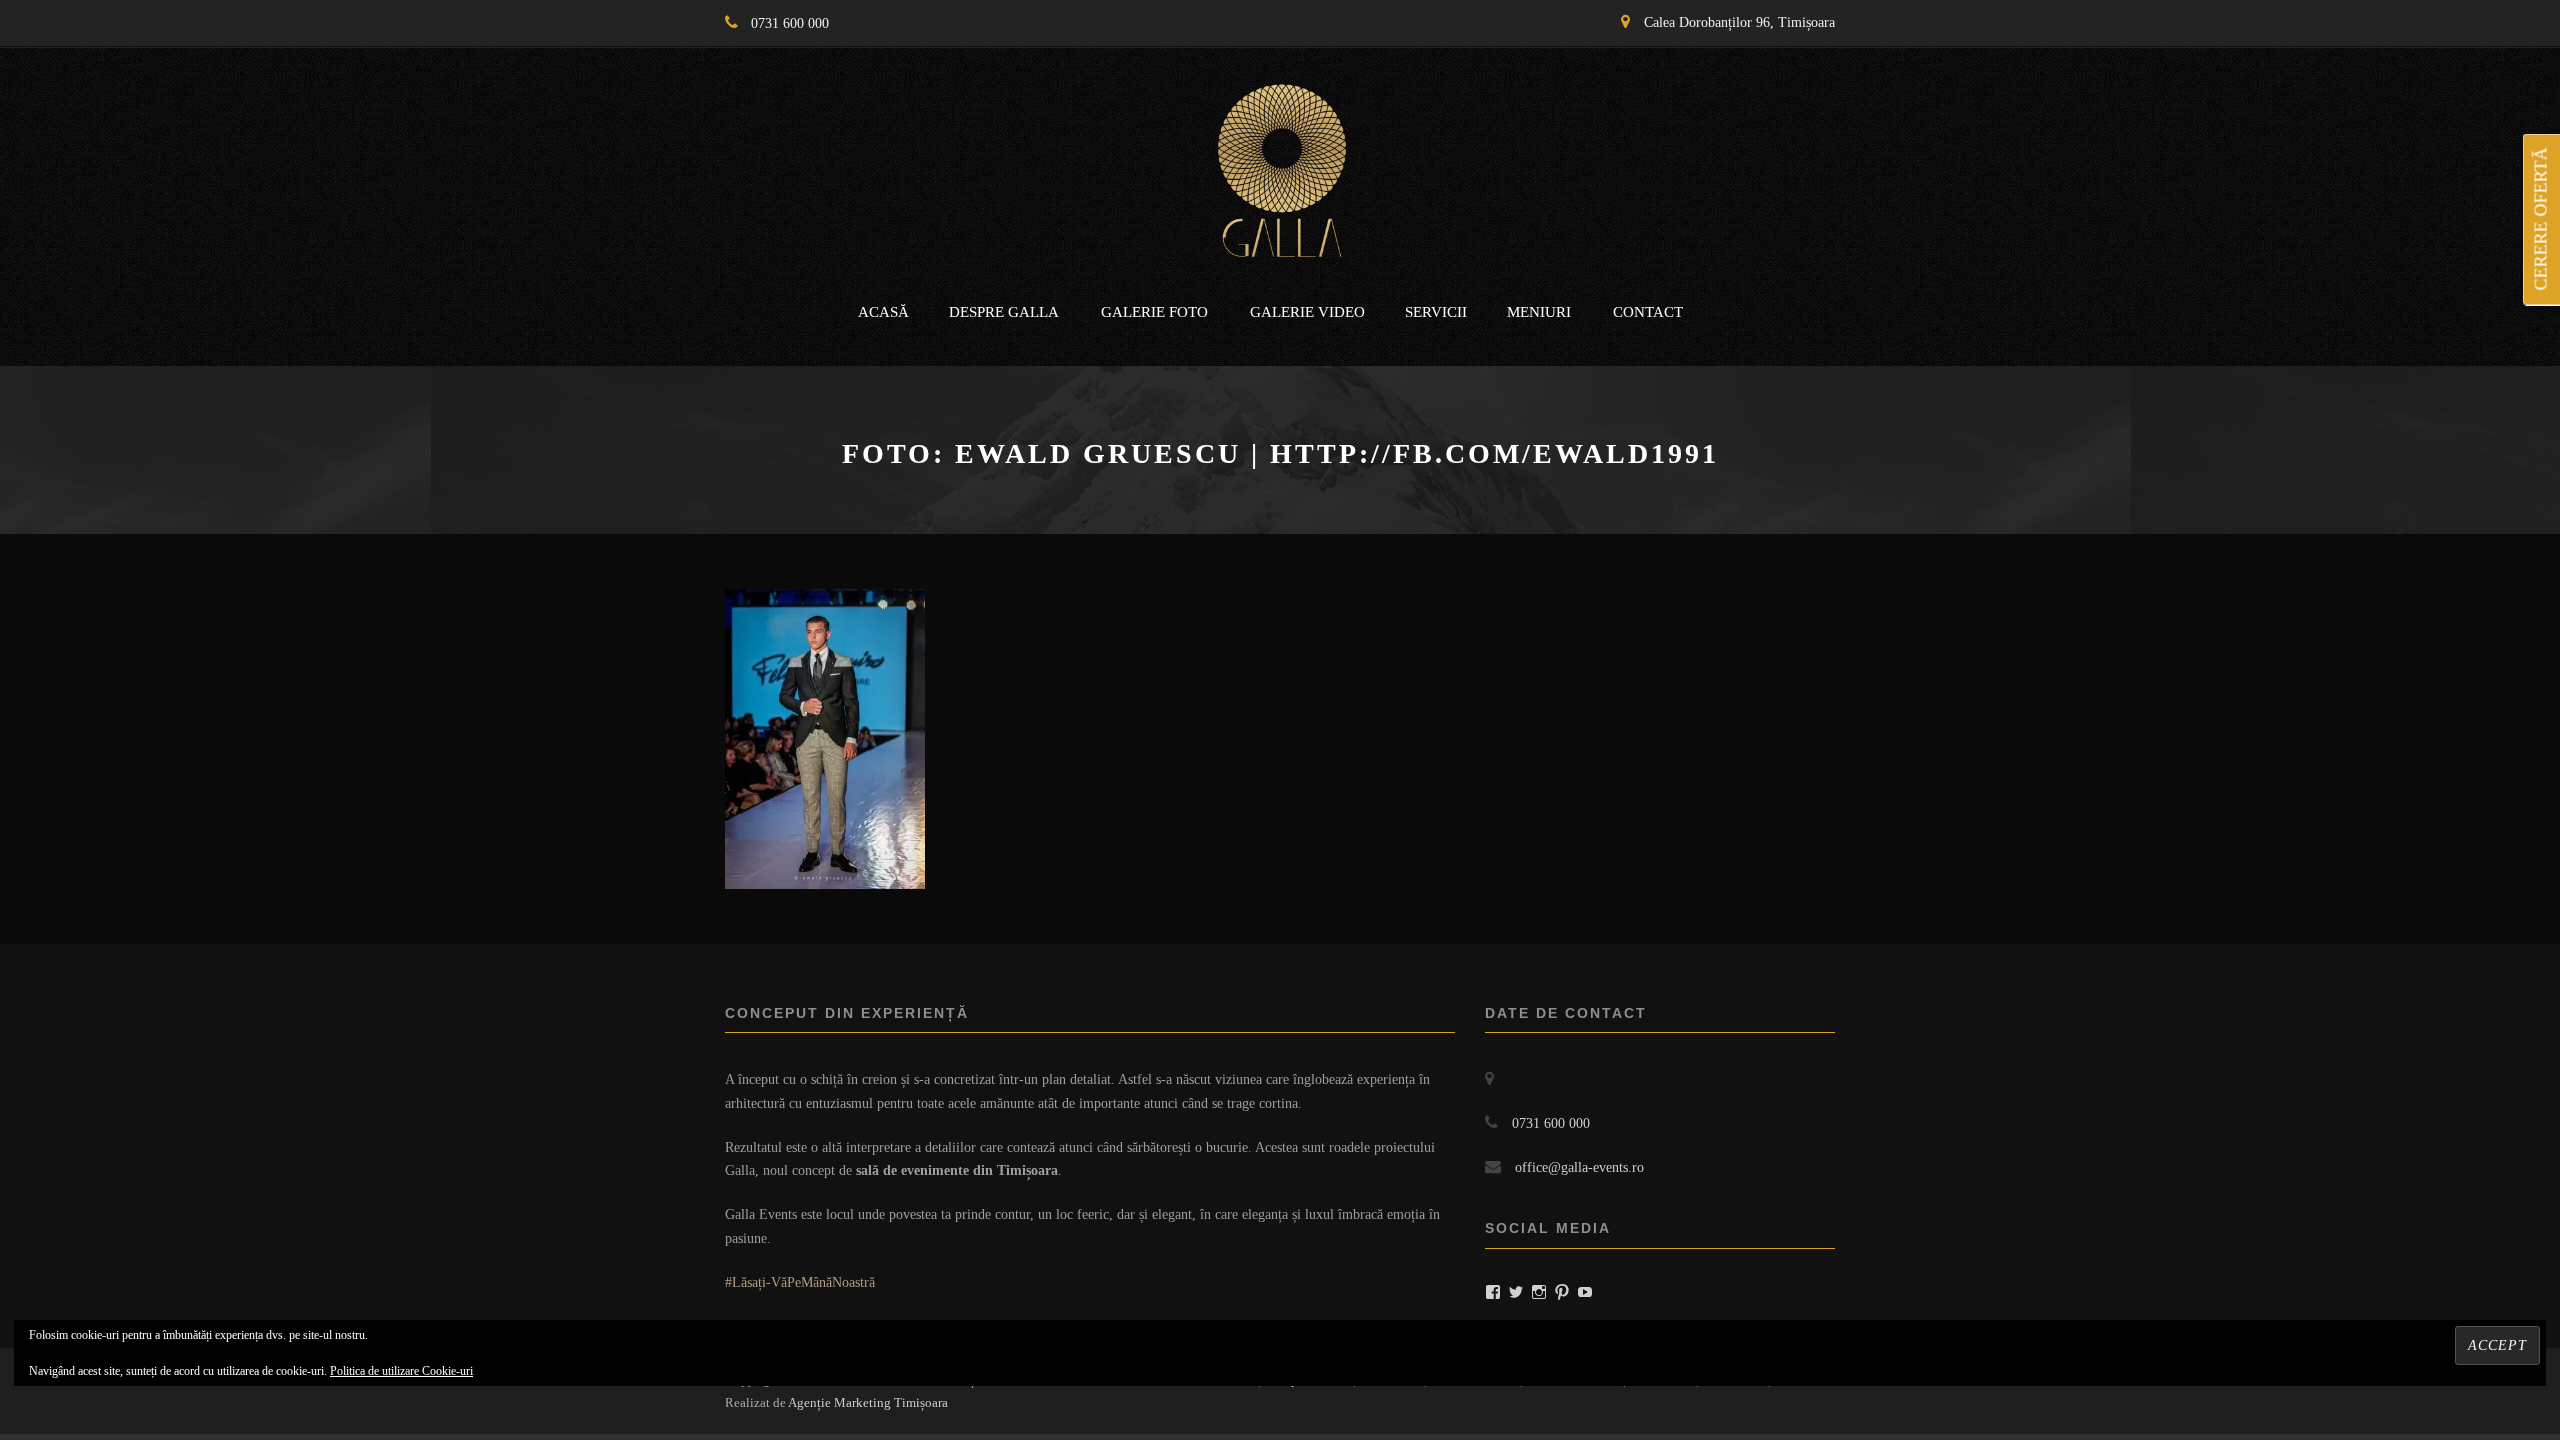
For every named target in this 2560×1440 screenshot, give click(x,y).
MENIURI (1539, 312)
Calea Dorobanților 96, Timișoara (1739, 22)
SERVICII (1436, 312)
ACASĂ (883, 312)
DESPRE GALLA (1004, 312)
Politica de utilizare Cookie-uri (401, 1371)
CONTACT (1648, 312)
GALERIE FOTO (1154, 312)
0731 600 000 (790, 23)
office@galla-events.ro (1579, 1167)
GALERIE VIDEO (1307, 312)
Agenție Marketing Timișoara (868, 1402)
